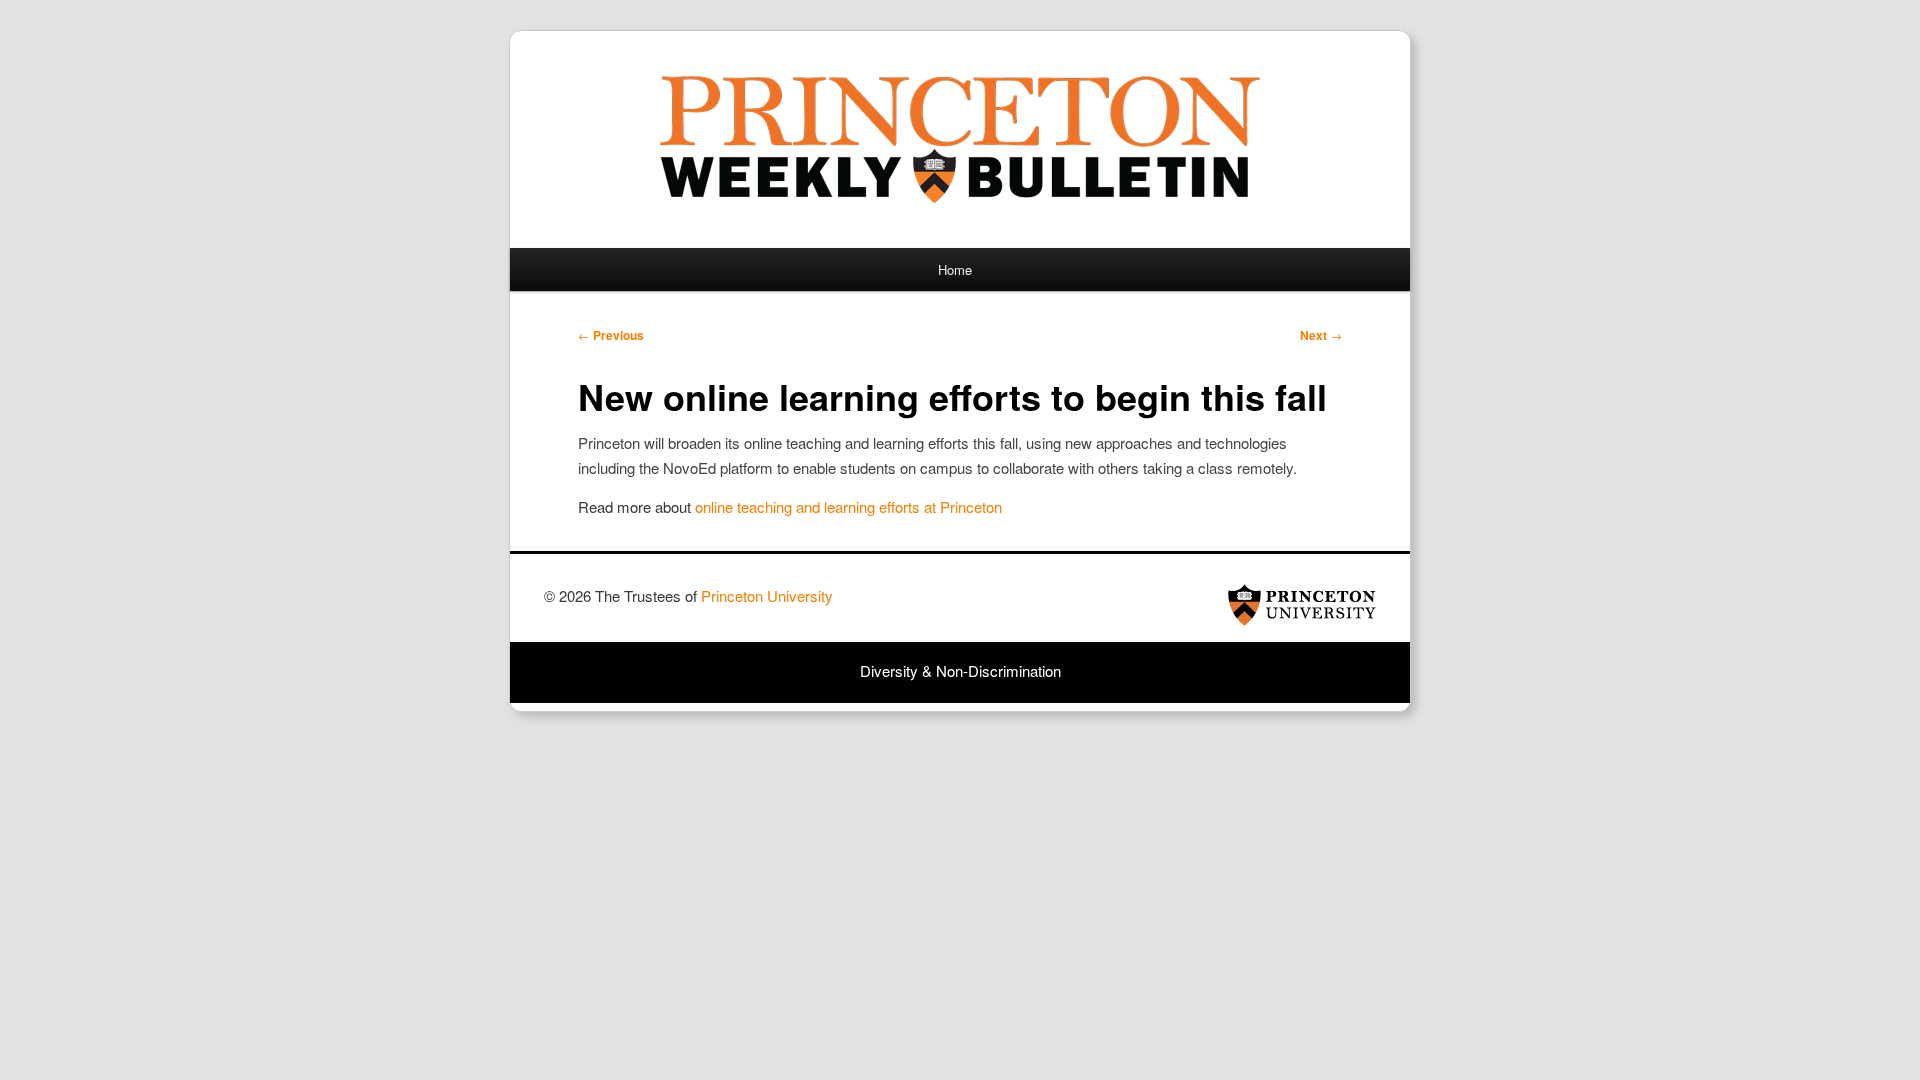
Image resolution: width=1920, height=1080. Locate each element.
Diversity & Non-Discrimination (960, 670)
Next (1321, 335)
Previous (611, 335)
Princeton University (1302, 605)
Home (955, 269)
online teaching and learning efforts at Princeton (848, 506)
